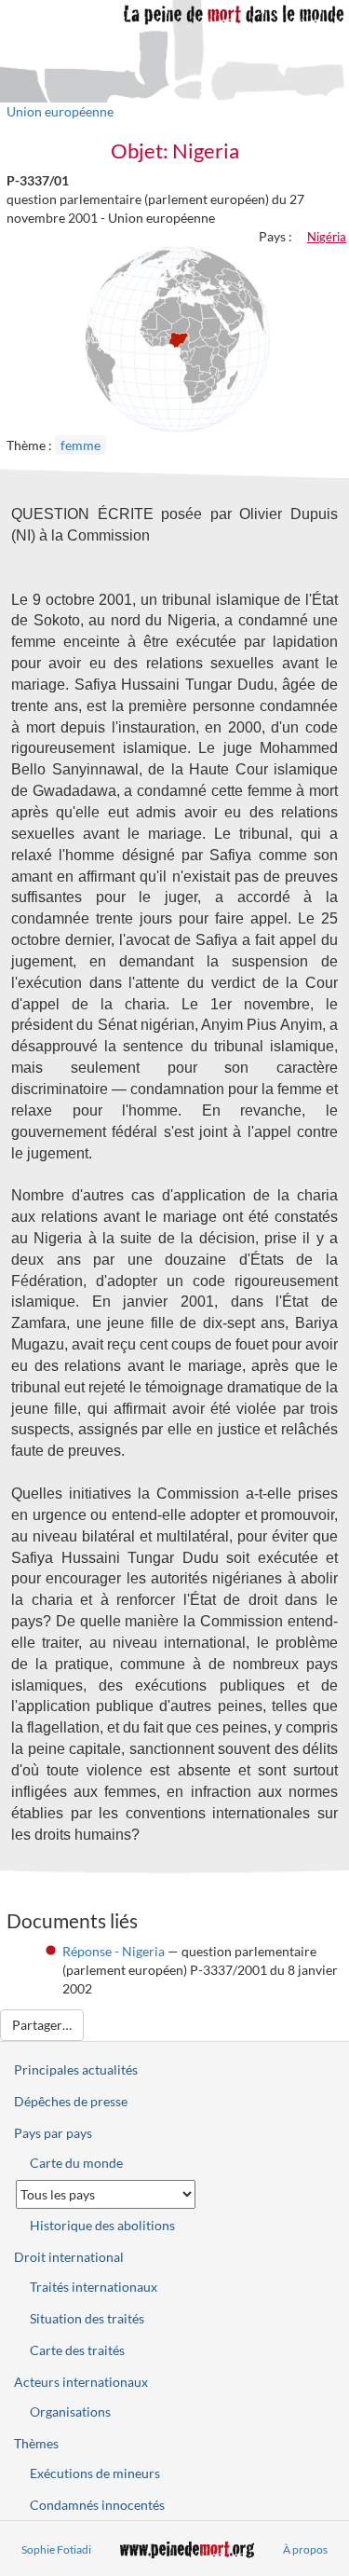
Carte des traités (77, 2350)
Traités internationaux (94, 2287)
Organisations (70, 2412)
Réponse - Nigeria (114, 1951)
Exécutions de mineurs (95, 2473)
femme (81, 445)
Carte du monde (76, 2163)
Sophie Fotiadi (56, 2549)
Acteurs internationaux (81, 2382)
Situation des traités (87, 2318)
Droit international (69, 2257)
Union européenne (60, 111)
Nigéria (327, 237)
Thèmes (36, 2443)
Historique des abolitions (102, 2225)
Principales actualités (76, 2069)
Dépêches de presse (71, 2101)
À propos (305, 2549)
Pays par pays (53, 2133)
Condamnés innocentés (97, 2505)
